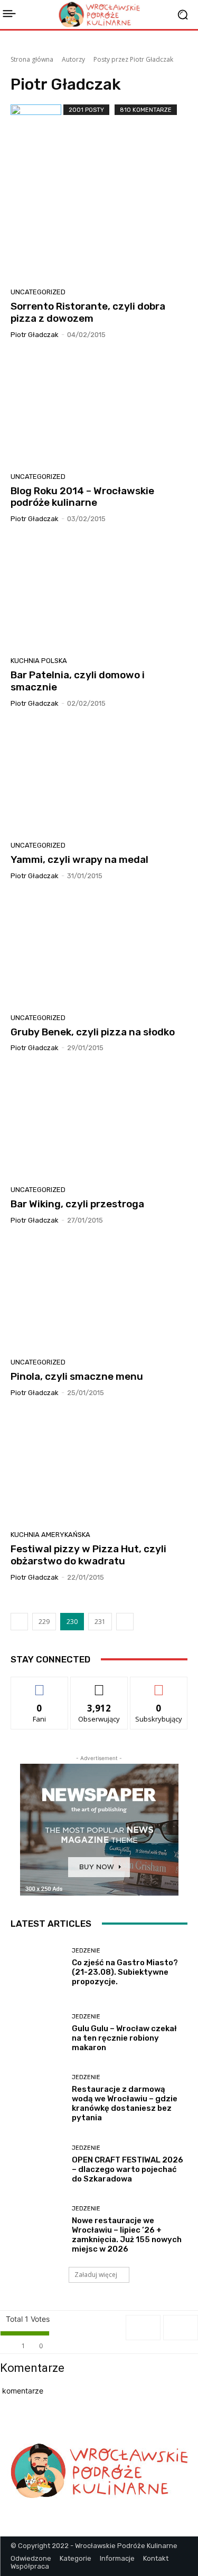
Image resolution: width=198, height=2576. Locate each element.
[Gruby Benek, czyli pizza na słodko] (99, 951)
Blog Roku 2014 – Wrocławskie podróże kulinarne (82, 497)
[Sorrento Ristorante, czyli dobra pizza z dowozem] (99, 225)
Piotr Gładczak (35, 335)
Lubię (40, 1685)
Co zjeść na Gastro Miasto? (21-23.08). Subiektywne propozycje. (125, 1972)
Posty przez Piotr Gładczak (133, 59)
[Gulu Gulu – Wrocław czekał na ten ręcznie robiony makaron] (37, 2033)
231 (100, 1622)
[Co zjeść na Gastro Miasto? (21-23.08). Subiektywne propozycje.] (37, 1968)
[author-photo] (37, 130)
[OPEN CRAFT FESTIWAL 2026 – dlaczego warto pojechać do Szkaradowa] (37, 2164)
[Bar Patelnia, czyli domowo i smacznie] (99, 594)
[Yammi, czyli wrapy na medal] (99, 778)
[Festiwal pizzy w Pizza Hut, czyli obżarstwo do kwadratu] (99, 1468)
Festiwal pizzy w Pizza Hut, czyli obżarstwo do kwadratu (88, 1555)
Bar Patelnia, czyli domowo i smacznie (78, 681)
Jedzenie (86, 1951)
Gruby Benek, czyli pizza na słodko (93, 1032)
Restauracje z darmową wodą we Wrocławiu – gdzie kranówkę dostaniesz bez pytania (125, 2103)
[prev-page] (19, 1622)
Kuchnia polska (39, 661)
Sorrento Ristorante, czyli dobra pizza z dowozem (88, 312)
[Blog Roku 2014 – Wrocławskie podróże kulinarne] (99, 410)
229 (44, 1622)
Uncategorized (38, 292)
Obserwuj (99, 1685)
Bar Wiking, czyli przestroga (77, 1204)
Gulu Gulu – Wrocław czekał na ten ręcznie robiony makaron (124, 2038)
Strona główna (32, 59)
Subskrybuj (159, 1685)
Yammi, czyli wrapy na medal (79, 859)
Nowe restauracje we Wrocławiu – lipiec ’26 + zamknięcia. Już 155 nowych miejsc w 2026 (127, 2235)
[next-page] (125, 1622)
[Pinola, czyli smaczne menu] (99, 1295)
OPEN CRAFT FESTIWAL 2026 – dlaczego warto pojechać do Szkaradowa (128, 2169)
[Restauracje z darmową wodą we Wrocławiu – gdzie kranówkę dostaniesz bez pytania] (37, 2099)
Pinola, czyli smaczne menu (77, 1376)
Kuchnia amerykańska (50, 1535)
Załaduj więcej (96, 2275)
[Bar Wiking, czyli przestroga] (99, 1123)
